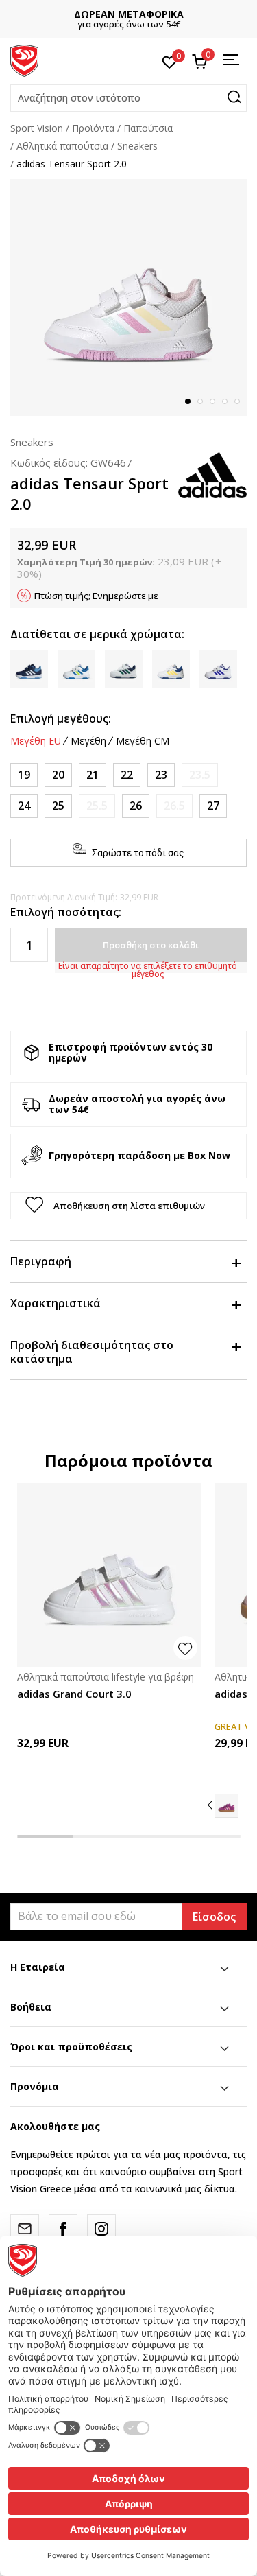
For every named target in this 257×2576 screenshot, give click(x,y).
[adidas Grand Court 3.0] (109, 1575)
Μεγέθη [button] (88, 741)
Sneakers (137, 146)
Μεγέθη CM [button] (143, 741)
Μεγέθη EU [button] (36, 741)
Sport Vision (37, 128)
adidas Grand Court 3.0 (74, 1694)
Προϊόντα (93, 128)
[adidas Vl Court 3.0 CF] (227, 1806)
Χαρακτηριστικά (56, 1303)
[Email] (25, 2229)
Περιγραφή (41, 1261)
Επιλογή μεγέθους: (61, 718)
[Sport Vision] (24, 60)
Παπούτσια (148, 128)
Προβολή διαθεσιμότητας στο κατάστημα (92, 1352)
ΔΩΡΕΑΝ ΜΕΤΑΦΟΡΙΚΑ (129, 14)
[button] (128, 98)
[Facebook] (63, 2229)
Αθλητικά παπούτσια (62, 146)
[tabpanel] (128, 297)
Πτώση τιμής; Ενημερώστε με (96, 596)
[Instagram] (101, 2229)
